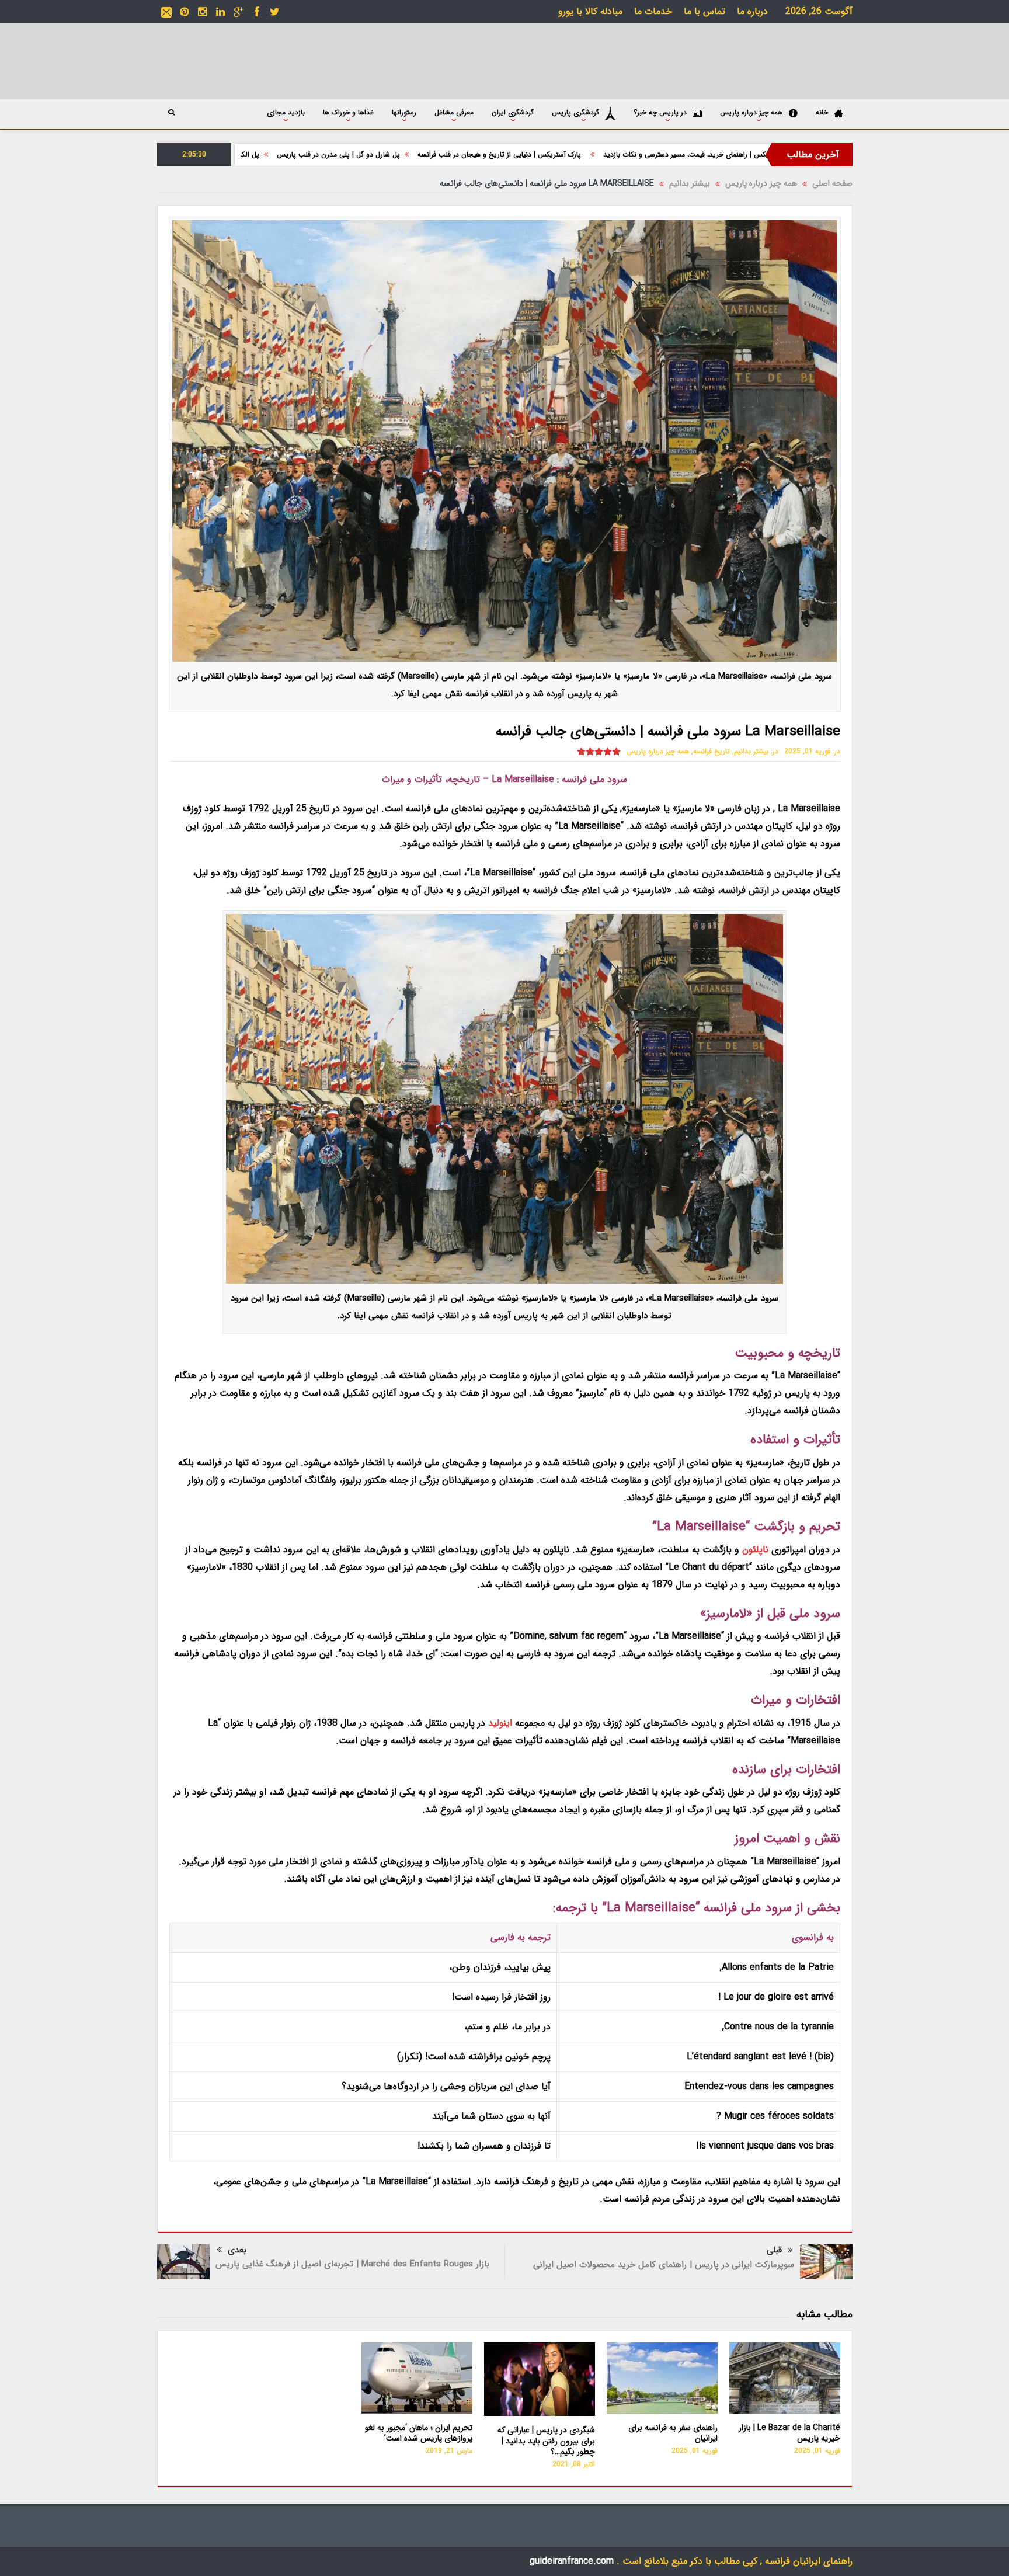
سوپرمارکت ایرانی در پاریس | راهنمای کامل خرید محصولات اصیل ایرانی (664, 2265)
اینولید (500, 1723)
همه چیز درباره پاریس (751, 112)
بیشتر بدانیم (751, 751)
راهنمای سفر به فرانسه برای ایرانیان (673, 2433)
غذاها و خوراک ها (348, 112)
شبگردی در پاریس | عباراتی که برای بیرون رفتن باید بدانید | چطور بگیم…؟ (546, 2441)
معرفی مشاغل (454, 112)
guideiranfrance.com (572, 2561)
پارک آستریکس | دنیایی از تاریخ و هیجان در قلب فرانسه (641, 154)
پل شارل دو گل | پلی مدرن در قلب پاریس (478, 154)
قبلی (774, 2250)
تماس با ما (704, 11)
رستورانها (404, 112)
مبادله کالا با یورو (590, 11)
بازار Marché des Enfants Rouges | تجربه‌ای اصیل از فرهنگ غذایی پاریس (352, 2264)
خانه (822, 112)
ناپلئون (755, 1550)
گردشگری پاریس (575, 112)
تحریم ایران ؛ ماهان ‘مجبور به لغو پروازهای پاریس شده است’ (419, 2433)
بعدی (237, 2250)
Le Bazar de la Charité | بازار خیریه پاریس (789, 2433)
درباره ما (752, 11)
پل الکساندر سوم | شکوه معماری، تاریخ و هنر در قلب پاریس (312, 154)
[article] (505, 1489)
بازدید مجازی (286, 112)
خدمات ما (653, 11)
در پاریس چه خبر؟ (660, 112)
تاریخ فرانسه (711, 751)
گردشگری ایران (513, 112)
